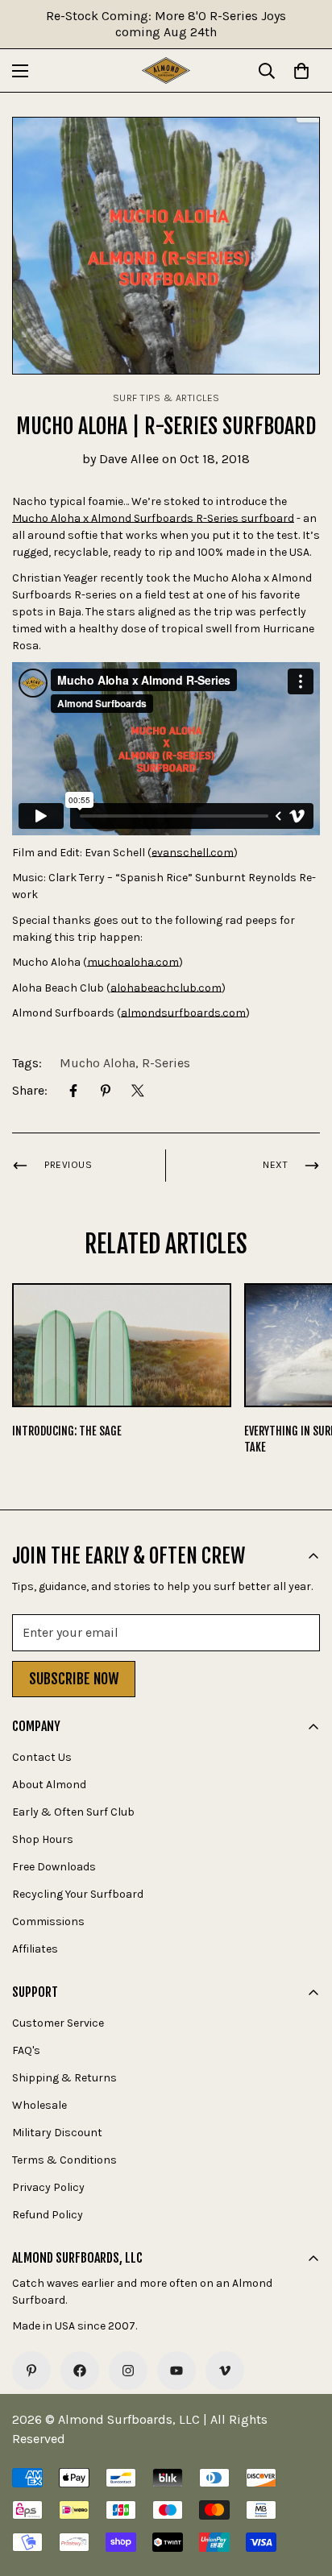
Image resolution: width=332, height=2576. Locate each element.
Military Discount (57, 2133)
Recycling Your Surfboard (78, 1894)
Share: (30, 1090)
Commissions (48, 1922)
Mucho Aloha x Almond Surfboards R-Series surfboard (153, 518)
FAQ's (26, 2050)
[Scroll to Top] (303, 2491)
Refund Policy (48, 2215)
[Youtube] (176, 2371)
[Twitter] (138, 1091)
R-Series (166, 1063)
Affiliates (35, 1949)
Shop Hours (43, 1839)
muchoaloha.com (133, 962)
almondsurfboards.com (183, 1013)
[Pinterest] (106, 1091)
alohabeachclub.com (166, 988)
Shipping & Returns (64, 2078)
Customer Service (58, 2023)
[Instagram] (128, 2371)
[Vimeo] (225, 2371)
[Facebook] (73, 1091)
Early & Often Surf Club (73, 1812)
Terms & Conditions (64, 2160)
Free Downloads (54, 1867)
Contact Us (42, 1757)
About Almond (49, 1785)
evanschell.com (193, 853)
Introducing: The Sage (67, 1431)
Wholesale (39, 2105)
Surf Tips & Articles (166, 398)
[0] (301, 71)
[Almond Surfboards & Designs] (166, 70)
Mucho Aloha (98, 1063)
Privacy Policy (48, 2187)
